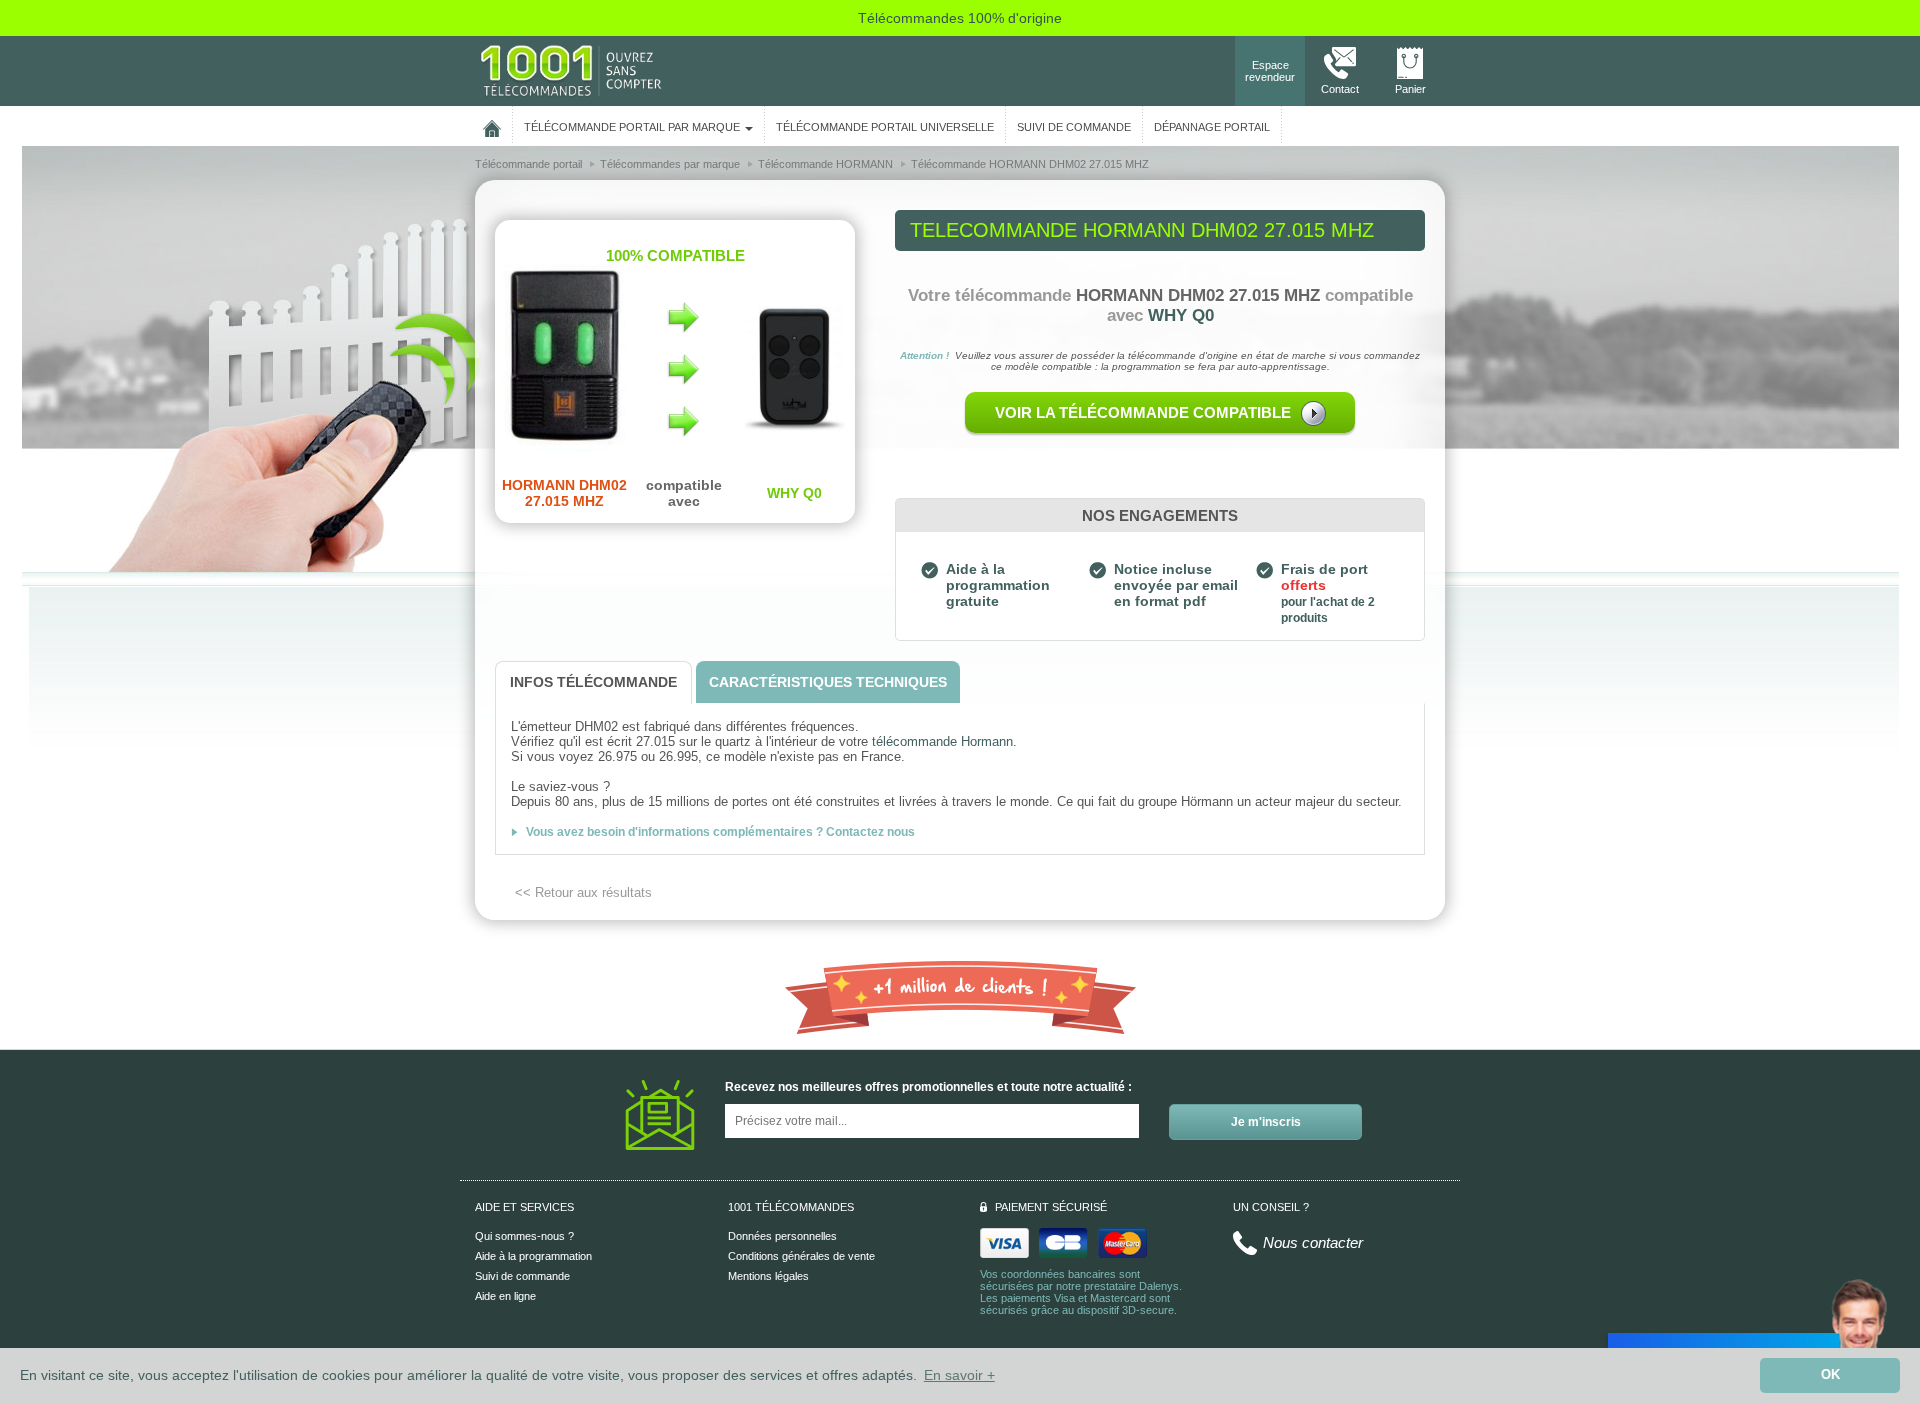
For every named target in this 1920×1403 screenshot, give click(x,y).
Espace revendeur (1270, 71)
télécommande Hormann (942, 741)
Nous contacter (1313, 1242)
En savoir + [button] (959, 1375)
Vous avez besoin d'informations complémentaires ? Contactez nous (720, 832)
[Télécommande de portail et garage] (571, 70)
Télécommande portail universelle (885, 127)
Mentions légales (768, 1276)
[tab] (593, 682)
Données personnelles (782, 1236)
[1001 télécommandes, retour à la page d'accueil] (492, 125)
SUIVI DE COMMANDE (1074, 127)
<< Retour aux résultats (583, 892)
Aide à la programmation (533, 1256)
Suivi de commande (522, 1276)
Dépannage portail (1212, 127)
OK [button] (1830, 1375)
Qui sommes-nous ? (524, 1236)
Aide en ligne (505, 1296)
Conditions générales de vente (801, 1256)
